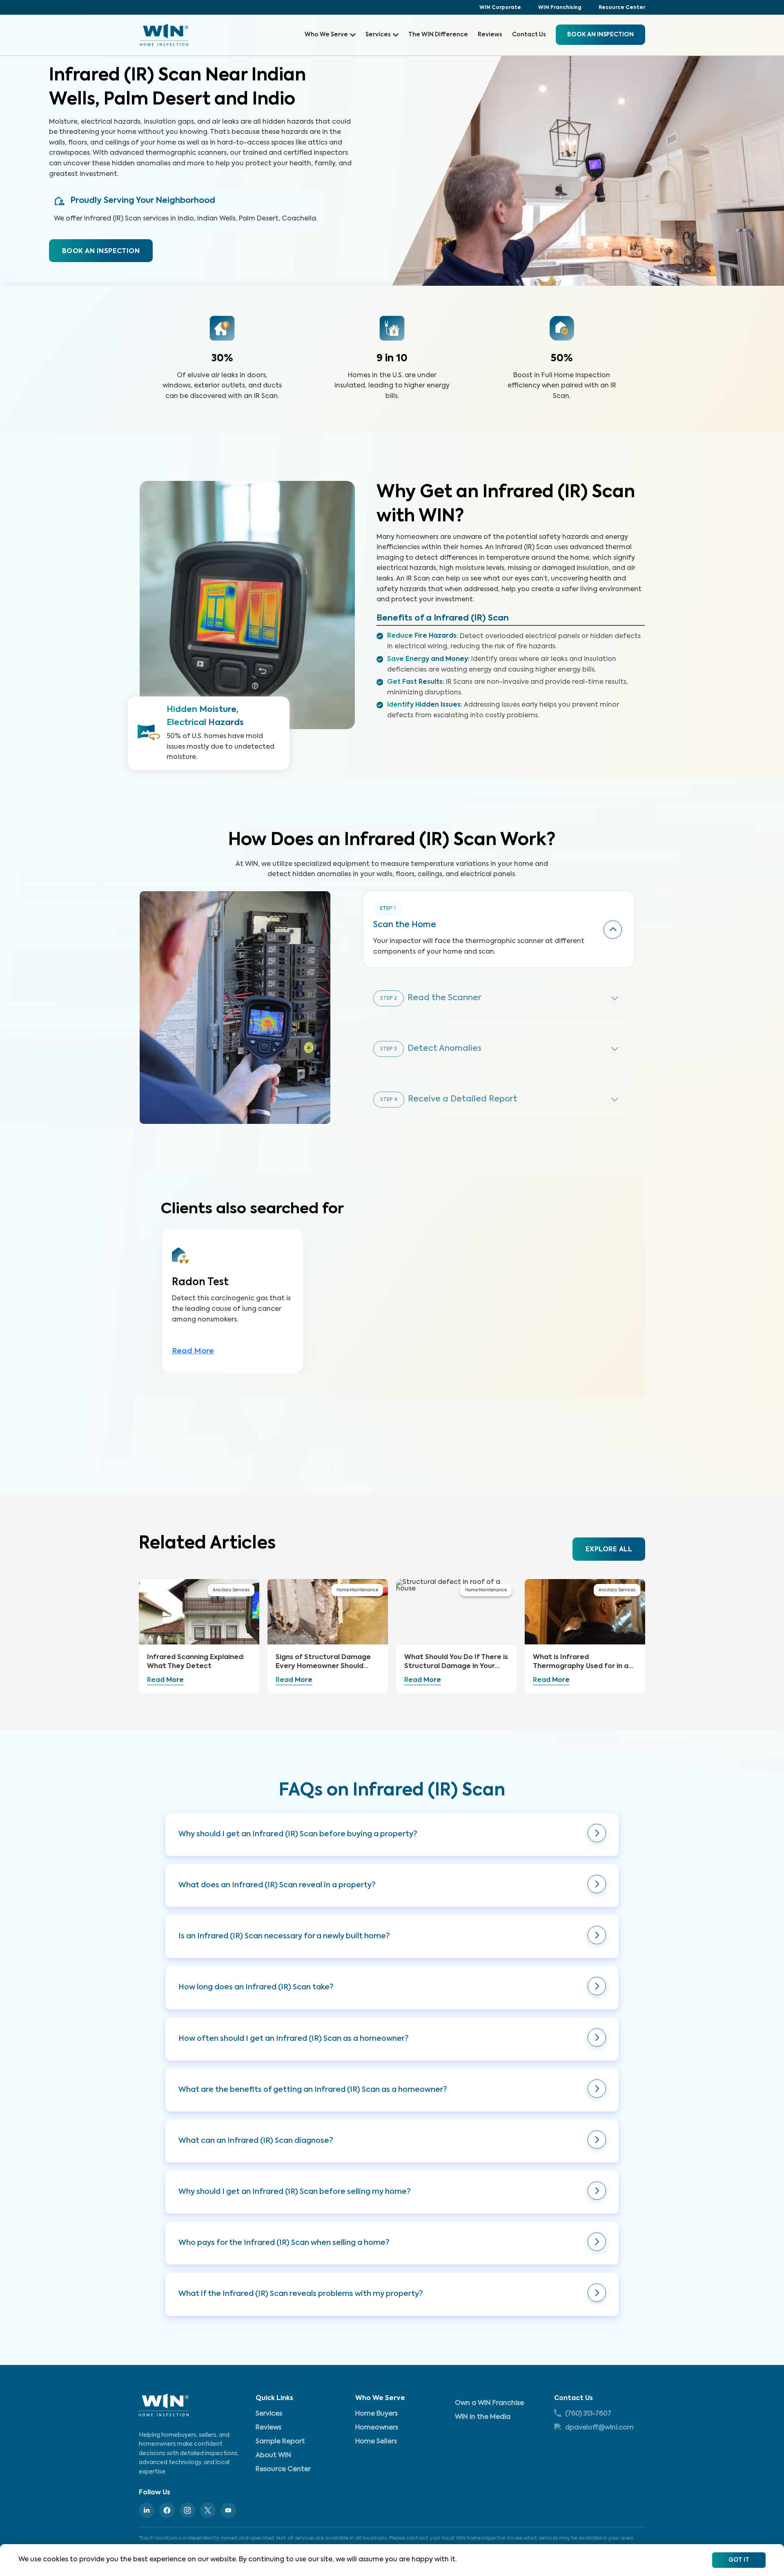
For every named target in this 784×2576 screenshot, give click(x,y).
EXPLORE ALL (609, 1550)
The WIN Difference (438, 35)
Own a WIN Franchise (489, 2403)
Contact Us (529, 35)
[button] (392, 1834)
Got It (739, 2560)
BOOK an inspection (600, 35)
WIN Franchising (560, 8)
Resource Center (622, 8)
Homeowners (377, 2428)
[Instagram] (187, 2510)
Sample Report (280, 2442)
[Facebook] (167, 2510)
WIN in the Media (483, 2417)
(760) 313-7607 (588, 2414)
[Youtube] (228, 2510)
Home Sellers (376, 2442)
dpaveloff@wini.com (599, 2428)
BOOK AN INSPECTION (101, 251)
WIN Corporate (500, 8)
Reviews (490, 35)
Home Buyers (376, 2414)
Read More (193, 1351)
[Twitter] (208, 2510)
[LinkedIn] (147, 2510)
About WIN (273, 2456)
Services (378, 35)
